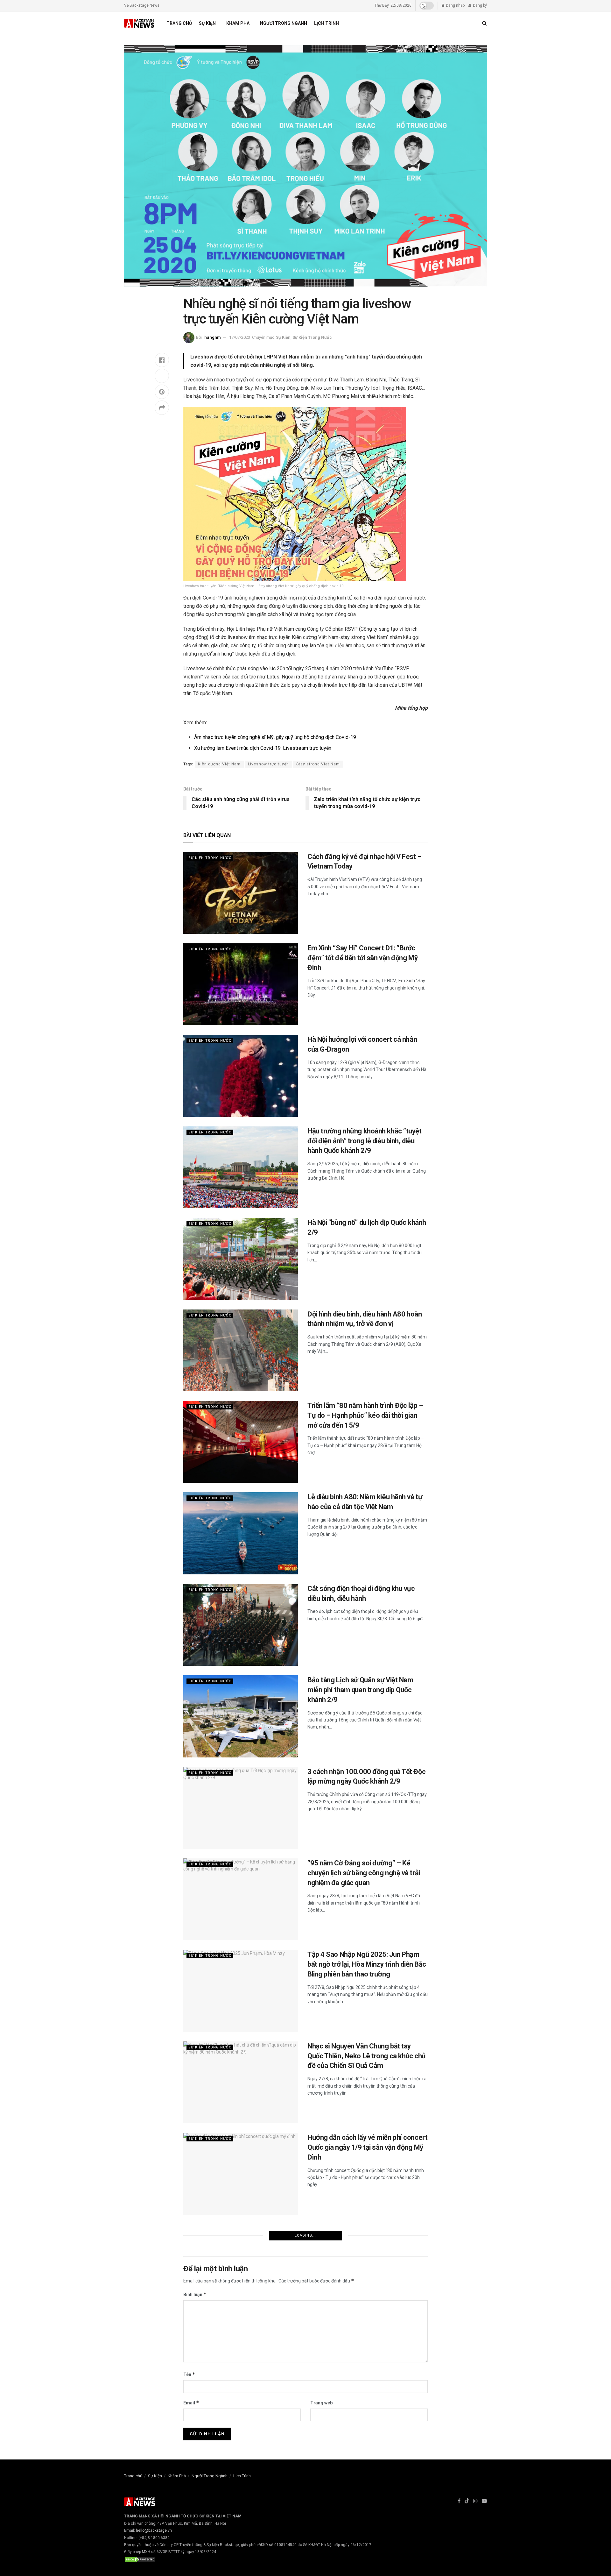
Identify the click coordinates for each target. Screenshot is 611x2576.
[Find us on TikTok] (467, 2501)
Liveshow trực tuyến (268, 764)
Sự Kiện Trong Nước (312, 337)
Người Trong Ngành (284, 23)
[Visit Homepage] (140, 23)
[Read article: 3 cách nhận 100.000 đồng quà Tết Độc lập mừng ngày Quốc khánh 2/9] (241, 1808)
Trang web (321, 2403)
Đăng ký (479, 5)
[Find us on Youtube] (484, 2501)
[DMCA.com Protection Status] (140, 2559)
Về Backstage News (142, 5)
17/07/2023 (240, 337)
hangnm (213, 337)
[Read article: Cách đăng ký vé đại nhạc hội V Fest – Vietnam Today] (241, 893)
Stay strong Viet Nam (318, 764)
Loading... (305, 2235)
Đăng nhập (455, 5)
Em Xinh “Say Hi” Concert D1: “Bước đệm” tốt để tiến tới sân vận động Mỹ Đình (362, 958)
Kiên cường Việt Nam (219, 764)
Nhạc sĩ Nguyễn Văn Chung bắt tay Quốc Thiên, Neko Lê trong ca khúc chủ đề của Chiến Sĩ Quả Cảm (366, 2056)
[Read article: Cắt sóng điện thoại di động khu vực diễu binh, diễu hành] (241, 1625)
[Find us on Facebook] (459, 2501)
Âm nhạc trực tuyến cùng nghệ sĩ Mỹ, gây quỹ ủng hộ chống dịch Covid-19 (275, 737)
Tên (189, 2374)
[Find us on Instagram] (475, 2501)
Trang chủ (179, 23)
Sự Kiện (207, 23)
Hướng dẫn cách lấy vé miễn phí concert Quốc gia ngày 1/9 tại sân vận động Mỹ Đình (367, 2147)
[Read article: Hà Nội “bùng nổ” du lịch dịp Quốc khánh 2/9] (241, 1259)
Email (191, 2403)
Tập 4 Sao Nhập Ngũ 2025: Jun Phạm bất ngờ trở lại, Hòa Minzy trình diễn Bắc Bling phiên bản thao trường (367, 1964)
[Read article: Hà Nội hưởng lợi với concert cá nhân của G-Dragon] (241, 1076)
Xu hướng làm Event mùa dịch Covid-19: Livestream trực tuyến (263, 748)
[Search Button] (485, 23)
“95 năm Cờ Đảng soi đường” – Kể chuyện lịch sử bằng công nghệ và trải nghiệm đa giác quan (364, 1873)
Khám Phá (238, 23)
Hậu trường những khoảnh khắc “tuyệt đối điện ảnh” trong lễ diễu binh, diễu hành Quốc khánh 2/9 (365, 1141)
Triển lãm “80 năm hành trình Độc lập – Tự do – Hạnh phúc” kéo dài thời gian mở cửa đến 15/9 (365, 1415)
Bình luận (195, 2294)
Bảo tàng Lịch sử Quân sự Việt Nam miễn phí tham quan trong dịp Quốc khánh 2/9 (360, 1690)
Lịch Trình (327, 23)
